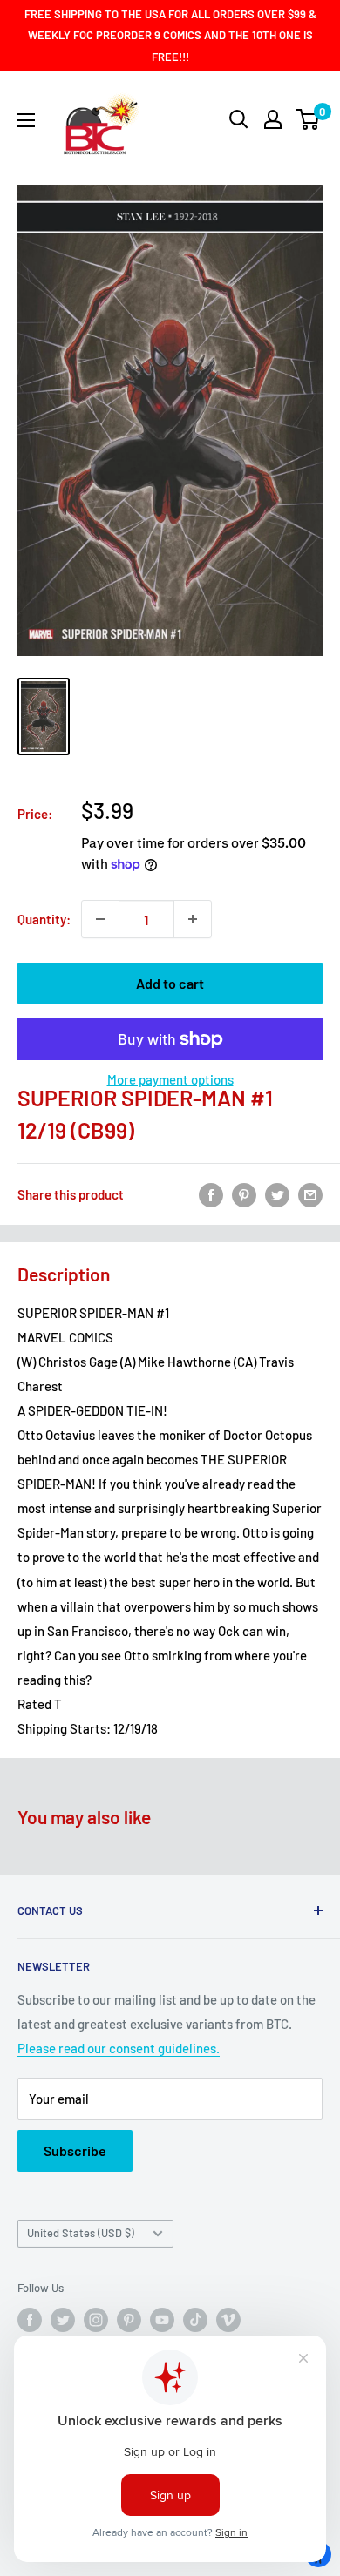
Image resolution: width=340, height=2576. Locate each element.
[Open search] (239, 119)
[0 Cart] (308, 119)
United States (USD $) (81, 2233)
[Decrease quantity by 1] (100, 919)
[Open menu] (26, 120)
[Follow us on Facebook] (30, 2320)
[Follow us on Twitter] (63, 2320)
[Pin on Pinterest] (244, 1194)
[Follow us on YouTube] (162, 2320)
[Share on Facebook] (211, 1194)
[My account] (273, 119)
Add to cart (170, 983)
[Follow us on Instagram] (96, 2320)
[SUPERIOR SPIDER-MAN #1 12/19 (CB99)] (44, 716)
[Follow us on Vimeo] (228, 2320)
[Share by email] (310, 1194)
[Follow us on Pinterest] (129, 2320)
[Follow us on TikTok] (195, 2320)
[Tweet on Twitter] (277, 1194)
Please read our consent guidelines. (119, 2048)
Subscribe (75, 2150)
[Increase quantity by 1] (193, 919)
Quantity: (44, 919)
